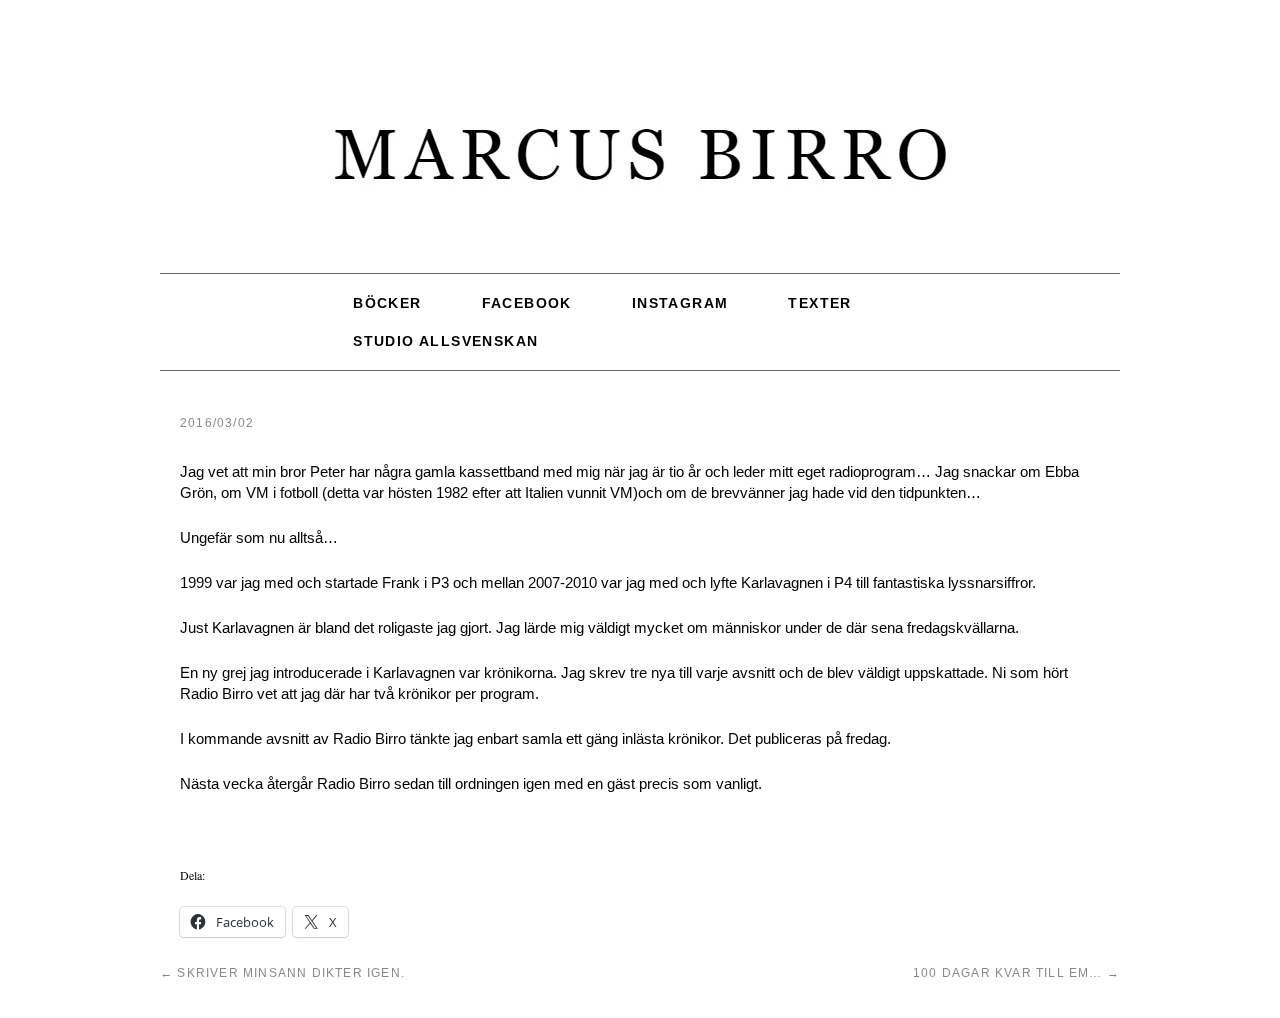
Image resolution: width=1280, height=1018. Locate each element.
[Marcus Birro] (640, 164)
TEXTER (819, 303)
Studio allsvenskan (445, 341)
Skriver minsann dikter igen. (282, 973)
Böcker (387, 303)
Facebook (527, 303)
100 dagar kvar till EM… (1016, 973)
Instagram (680, 303)
